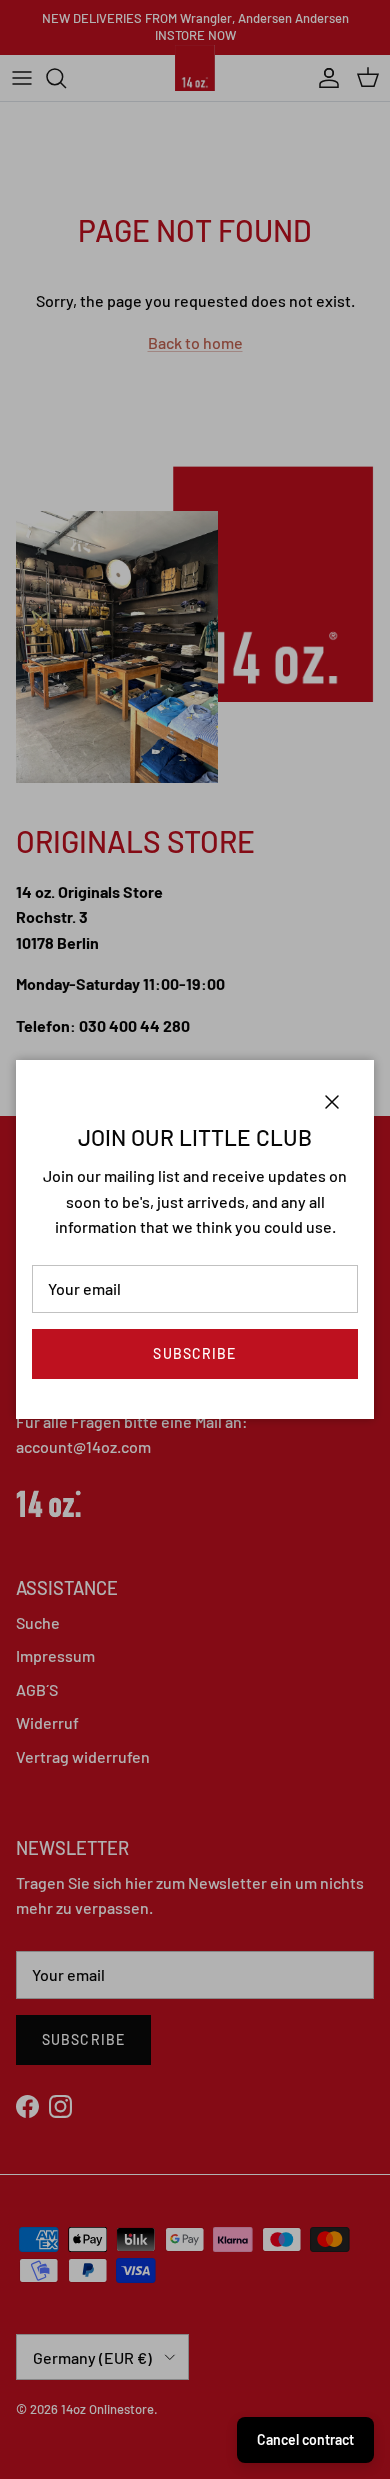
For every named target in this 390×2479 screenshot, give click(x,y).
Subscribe (194, 1353)
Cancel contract (305, 2439)
